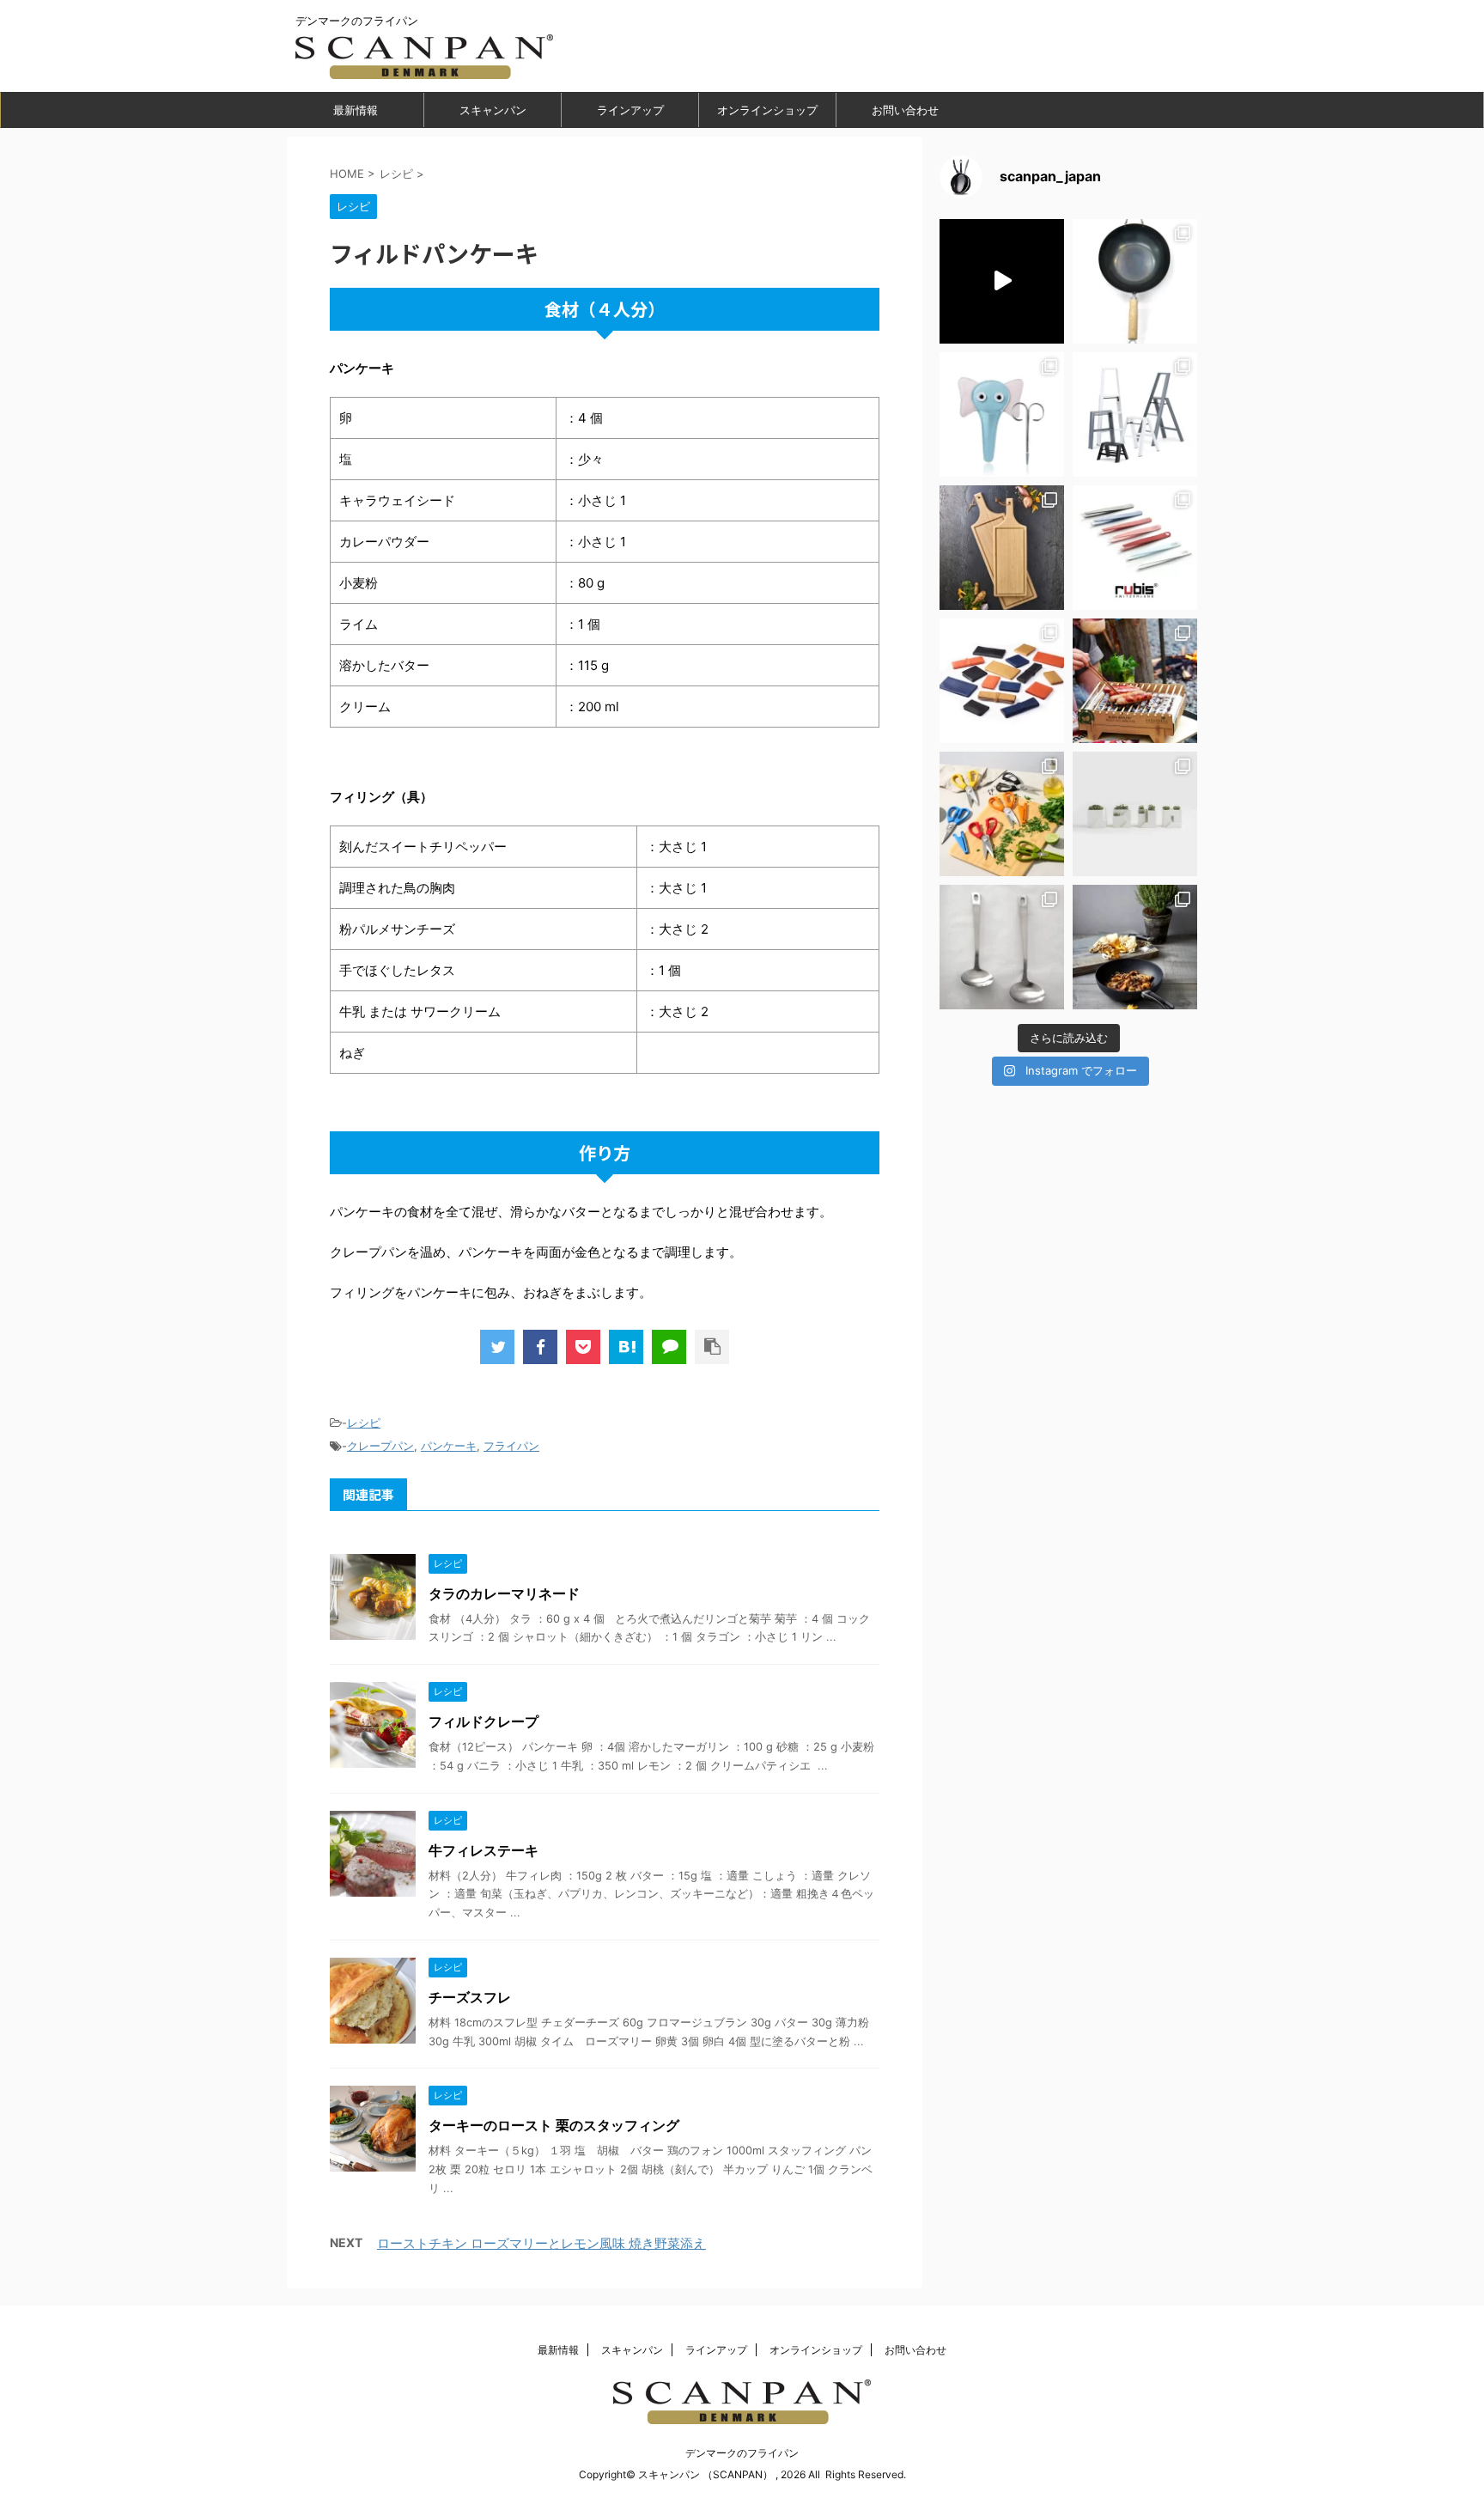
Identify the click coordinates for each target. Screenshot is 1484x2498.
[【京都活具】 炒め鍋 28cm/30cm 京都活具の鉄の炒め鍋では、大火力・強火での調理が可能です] (1135, 281)
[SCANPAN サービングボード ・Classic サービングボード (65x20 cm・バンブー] (1002, 548)
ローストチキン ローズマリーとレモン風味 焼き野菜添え (541, 2243)
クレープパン (380, 1446)
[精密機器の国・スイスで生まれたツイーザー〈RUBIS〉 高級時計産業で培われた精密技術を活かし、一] (1135, 548)
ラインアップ (630, 110)
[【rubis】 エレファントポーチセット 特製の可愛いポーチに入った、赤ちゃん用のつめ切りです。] (1002, 414)
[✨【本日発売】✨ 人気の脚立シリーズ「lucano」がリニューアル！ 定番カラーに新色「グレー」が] (1135, 414)
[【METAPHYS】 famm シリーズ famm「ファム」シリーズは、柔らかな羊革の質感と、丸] (1002, 681)
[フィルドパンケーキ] (626, 1347)
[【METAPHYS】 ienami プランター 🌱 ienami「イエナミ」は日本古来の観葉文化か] (1135, 814)
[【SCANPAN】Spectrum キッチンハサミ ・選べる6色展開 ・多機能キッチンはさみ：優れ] (1002, 814)
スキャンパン (493, 110)
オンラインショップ (767, 110)
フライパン (511, 1446)
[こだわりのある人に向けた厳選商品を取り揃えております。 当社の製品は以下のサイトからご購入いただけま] (1135, 947)
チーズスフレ (470, 1997)
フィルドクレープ (484, 1721)
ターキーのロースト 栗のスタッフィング (554, 2125)
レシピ (364, 1423)
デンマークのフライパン (742, 2453)
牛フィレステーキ (484, 1850)
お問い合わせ (905, 110)
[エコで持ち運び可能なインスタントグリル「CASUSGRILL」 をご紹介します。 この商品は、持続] (1002, 281)
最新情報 (356, 110)
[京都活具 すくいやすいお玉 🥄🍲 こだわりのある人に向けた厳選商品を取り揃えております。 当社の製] (1002, 947)
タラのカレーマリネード (504, 1593)
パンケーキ (449, 1446)
